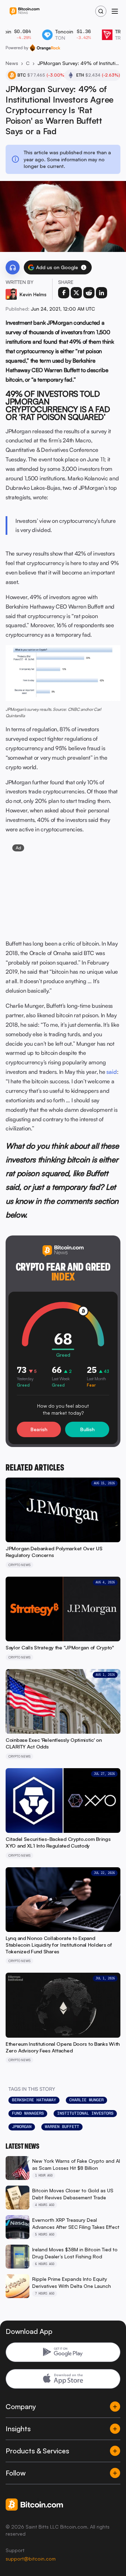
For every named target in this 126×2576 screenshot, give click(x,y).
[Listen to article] (13, 267)
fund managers (28, 2113)
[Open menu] (115, 11)
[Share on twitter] (76, 293)
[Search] (101, 11)
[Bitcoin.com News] (24, 11)
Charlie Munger (86, 2100)
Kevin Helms (33, 294)
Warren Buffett (62, 2127)
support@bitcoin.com (31, 2559)
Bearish (39, 1429)
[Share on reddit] (89, 293)
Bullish (87, 1429)
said (112, 1072)
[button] (84, 267)
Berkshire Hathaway (34, 2100)
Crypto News (28, 63)
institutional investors (85, 2113)
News (12, 63)
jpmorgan (22, 2127)
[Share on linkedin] (101, 293)
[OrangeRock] (45, 48)
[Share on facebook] (64, 293)
